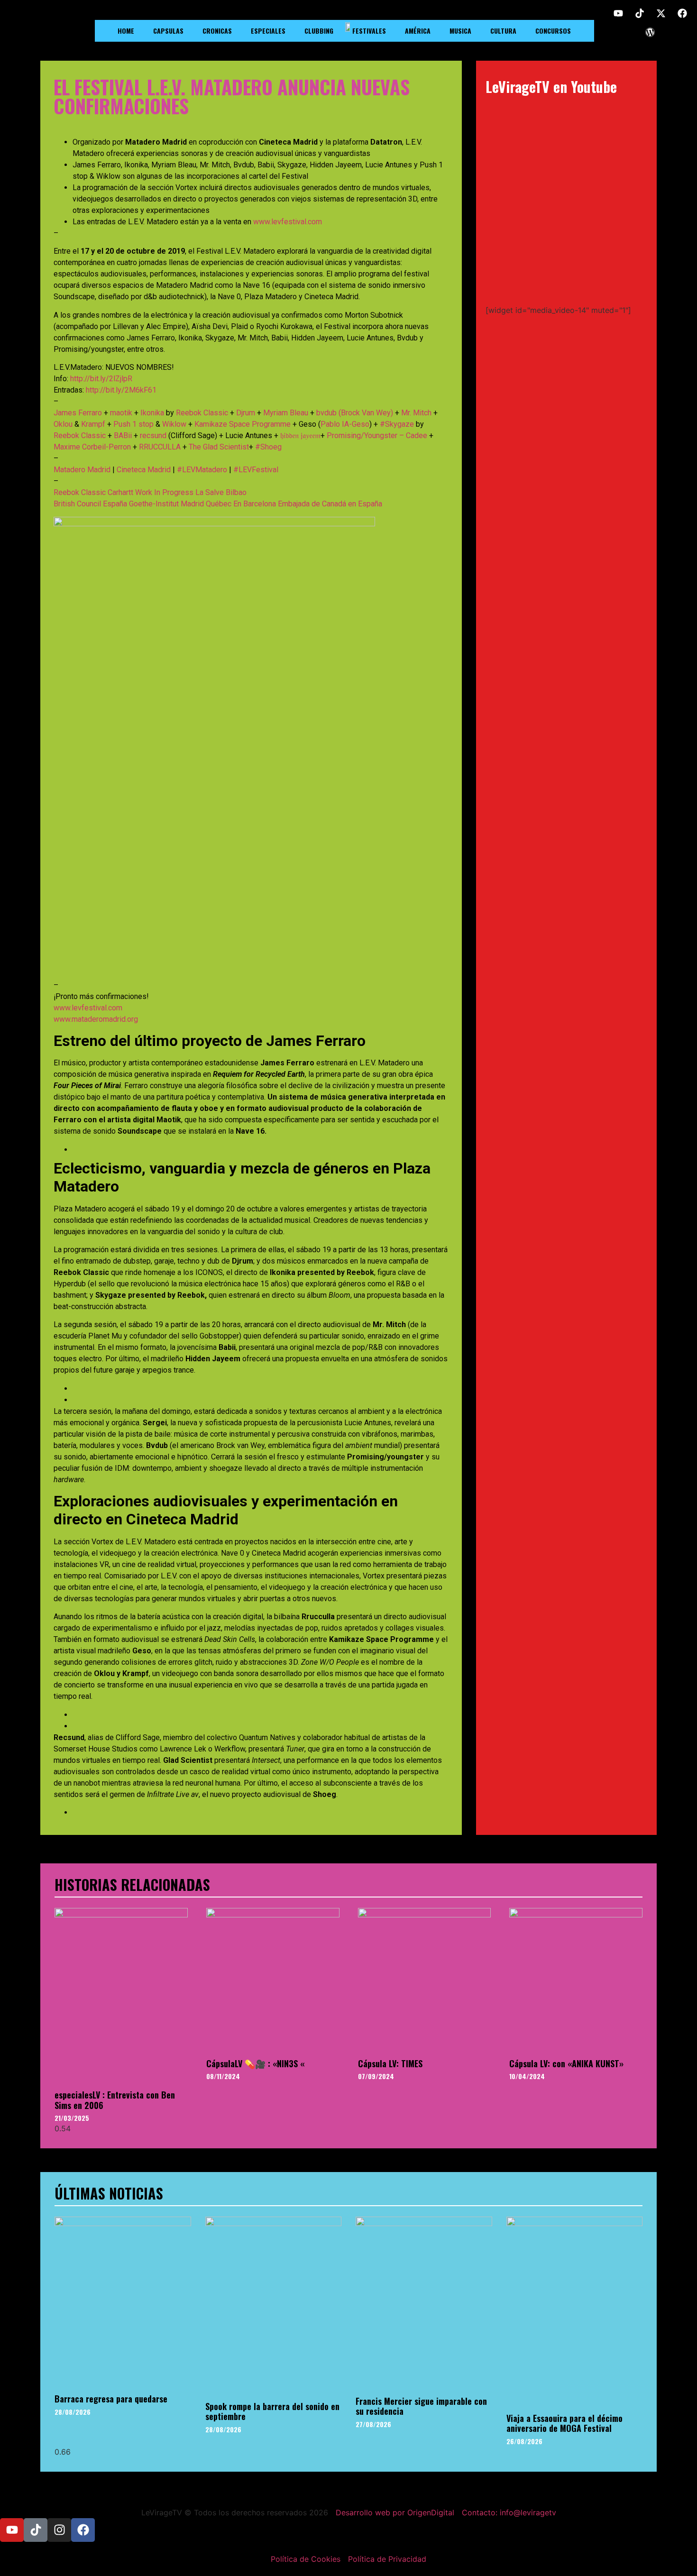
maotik (121, 413)
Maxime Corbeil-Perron (92, 447)
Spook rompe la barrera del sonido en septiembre (272, 2411)
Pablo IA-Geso (345, 424)
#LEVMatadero (202, 470)
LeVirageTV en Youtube (551, 87)
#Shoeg (268, 447)
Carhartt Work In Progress (151, 492)
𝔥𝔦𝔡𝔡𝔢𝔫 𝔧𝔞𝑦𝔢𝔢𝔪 (300, 435)
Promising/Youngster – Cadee (377, 435)
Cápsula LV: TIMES (390, 2063)
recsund (153, 435)
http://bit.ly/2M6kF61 (121, 390)
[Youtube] (618, 13)
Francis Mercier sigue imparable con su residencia (421, 2406)
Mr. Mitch (416, 413)
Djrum (246, 413)
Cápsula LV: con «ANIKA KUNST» (566, 2063)
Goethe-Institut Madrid (166, 504)
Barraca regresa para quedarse (111, 2399)
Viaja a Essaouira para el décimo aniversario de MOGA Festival (564, 2423)
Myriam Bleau (286, 413)
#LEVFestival (256, 470)
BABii (123, 435)
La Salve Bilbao (221, 492)
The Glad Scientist (219, 447)
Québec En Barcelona (241, 504)
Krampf (93, 424)
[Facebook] (682, 13)
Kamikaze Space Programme (243, 424)
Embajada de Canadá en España (330, 504)
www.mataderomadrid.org (96, 1019)
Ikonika (152, 413)
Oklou (63, 424)
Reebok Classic (202, 413)
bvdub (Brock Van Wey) (355, 413)
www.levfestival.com (288, 222)
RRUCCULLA (160, 447)
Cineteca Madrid (144, 470)
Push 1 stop (133, 424)
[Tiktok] (640, 13)
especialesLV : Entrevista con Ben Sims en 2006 (115, 2100)
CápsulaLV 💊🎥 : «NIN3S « (255, 2063)
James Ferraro (78, 413)
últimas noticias (109, 2193)
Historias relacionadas (132, 1884)
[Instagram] (59, 2530)
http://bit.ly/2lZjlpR (101, 379)
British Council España (90, 504)
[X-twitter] (661, 13)
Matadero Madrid (82, 470)
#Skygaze (397, 424)
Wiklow (174, 424)
